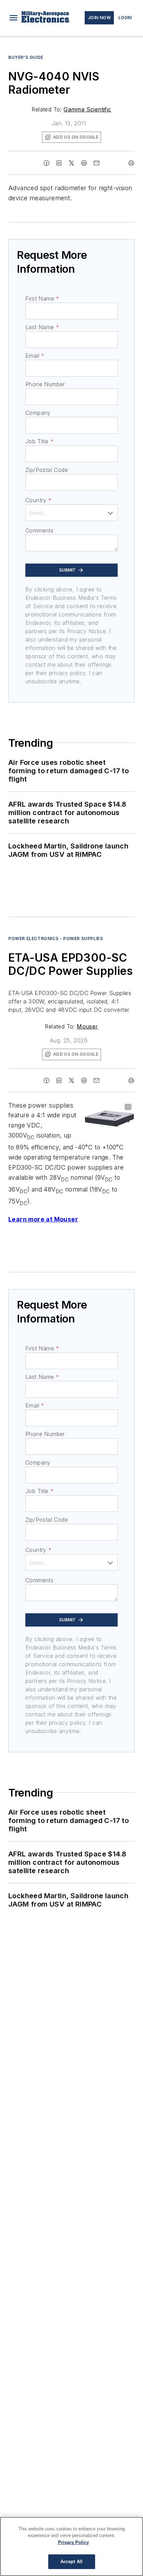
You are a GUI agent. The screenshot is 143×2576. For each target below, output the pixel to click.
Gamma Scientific (87, 109)
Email (35, 356)
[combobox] (71, 513)
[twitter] (71, 163)
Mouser (87, 1026)
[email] (96, 163)
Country (38, 500)
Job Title (39, 441)
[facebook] (47, 163)
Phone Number (45, 384)
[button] (14, 18)
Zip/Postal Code (47, 470)
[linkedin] (59, 163)
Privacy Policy (73, 2542)
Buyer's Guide (26, 57)
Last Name (42, 327)
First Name (42, 298)
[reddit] (84, 163)
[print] (131, 163)
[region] (71, 2546)
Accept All (71, 2562)
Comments (39, 530)
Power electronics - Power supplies (56, 938)
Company (38, 413)
